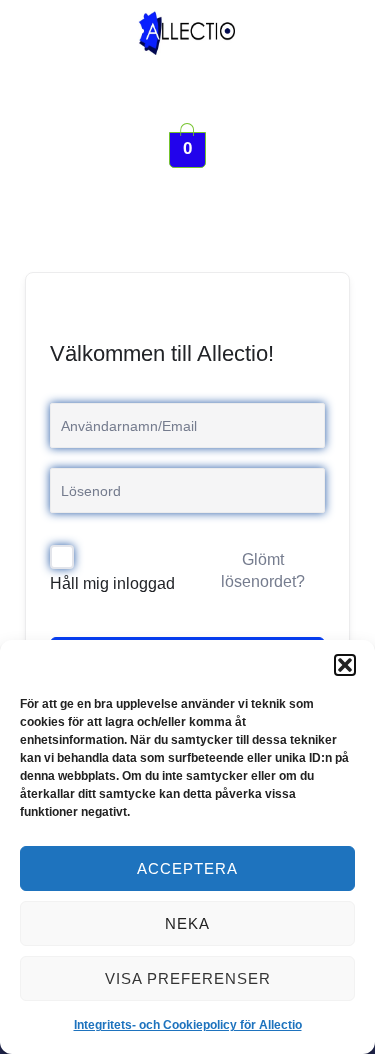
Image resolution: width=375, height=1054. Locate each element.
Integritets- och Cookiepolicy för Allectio (188, 1025)
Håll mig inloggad (112, 583)
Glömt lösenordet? (263, 570)
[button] (345, 665)
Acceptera (187, 868)
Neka (187, 923)
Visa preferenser (188, 978)
